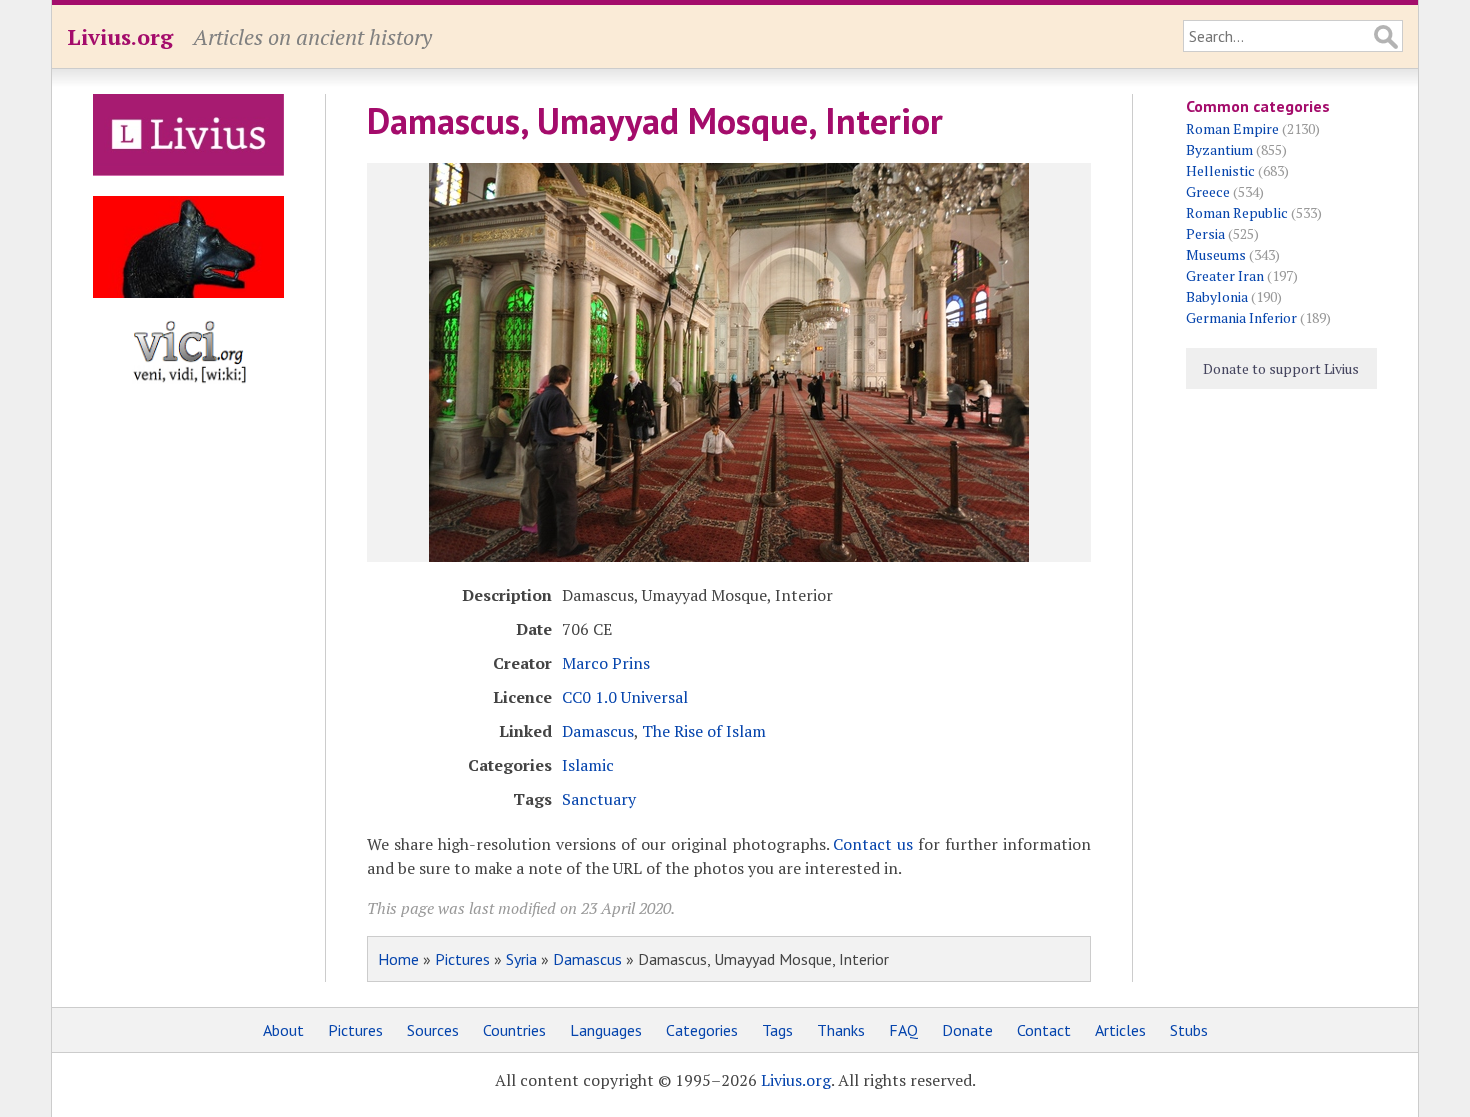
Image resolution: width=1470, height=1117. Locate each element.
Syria (521, 959)
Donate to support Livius (1281, 368)
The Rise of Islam (704, 731)
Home (398, 959)
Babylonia (1217, 296)
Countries (514, 1030)
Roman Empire (1232, 128)
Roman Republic (1237, 212)
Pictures (462, 959)
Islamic (588, 765)
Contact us (873, 844)
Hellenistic (1220, 170)
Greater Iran (1225, 275)
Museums (1216, 254)
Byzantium (1219, 149)
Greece (1208, 191)
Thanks (841, 1030)
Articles (1120, 1030)
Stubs (1189, 1030)
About (283, 1030)
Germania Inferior (1241, 317)
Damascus (598, 731)
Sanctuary (599, 799)
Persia (1205, 233)
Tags (777, 1030)
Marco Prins (606, 663)
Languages (606, 1030)
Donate (967, 1030)
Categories (702, 1030)
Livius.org (120, 36)
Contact (1044, 1030)
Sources (433, 1030)
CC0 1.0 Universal (625, 697)
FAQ (903, 1030)
